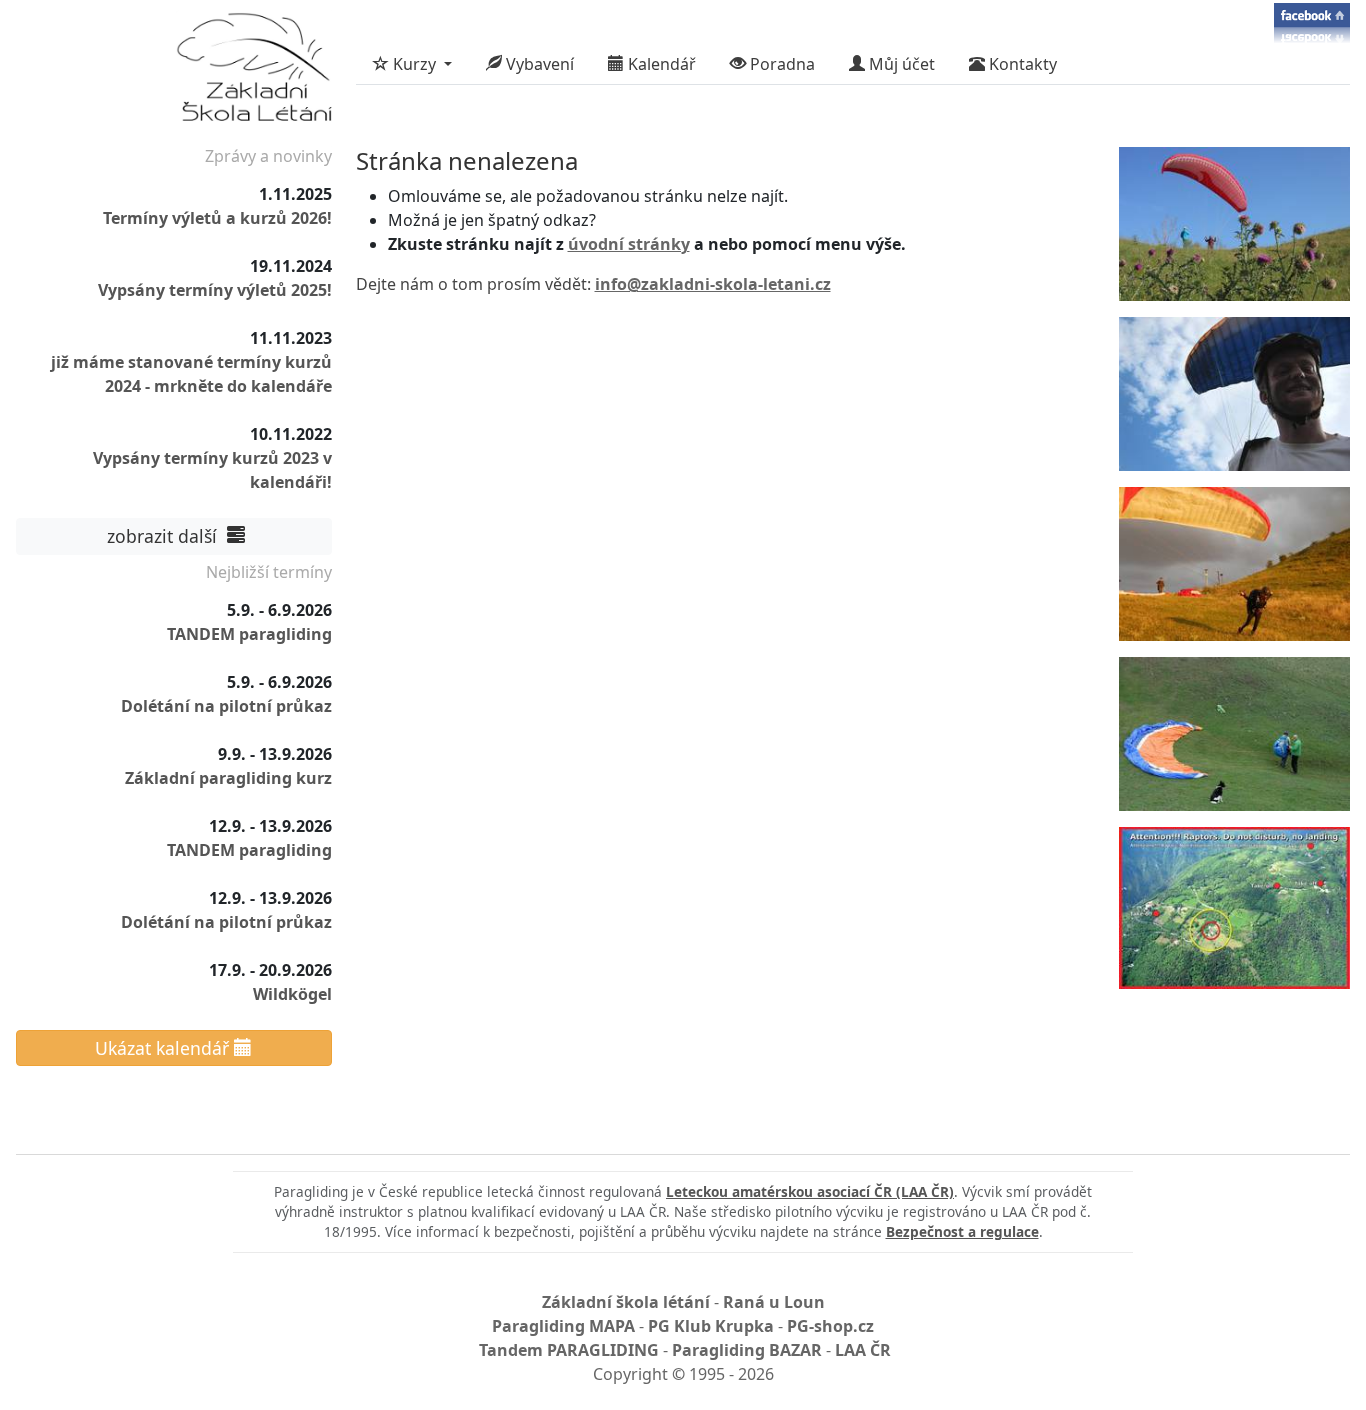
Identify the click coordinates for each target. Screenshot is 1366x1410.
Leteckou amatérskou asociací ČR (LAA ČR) (810, 1191)
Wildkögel (292, 994)
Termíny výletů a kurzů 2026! (217, 218)
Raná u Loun (774, 1302)
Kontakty (1021, 64)
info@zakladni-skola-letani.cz (713, 284)
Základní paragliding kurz (228, 778)
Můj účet (900, 64)
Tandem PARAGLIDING (569, 1350)
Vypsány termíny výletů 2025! (215, 290)
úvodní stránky (629, 244)
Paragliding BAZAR (747, 1350)
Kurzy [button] (414, 64)
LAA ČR (863, 1350)
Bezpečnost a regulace (962, 1231)
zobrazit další (164, 536)
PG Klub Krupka (711, 1326)
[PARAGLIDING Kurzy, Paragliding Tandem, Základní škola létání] (254, 72)
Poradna (780, 64)
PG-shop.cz (830, 1326)
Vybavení (538, 64)
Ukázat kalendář (164, 1048)
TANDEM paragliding (249, 634)
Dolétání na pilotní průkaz (226, 706)
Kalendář (660, 64)
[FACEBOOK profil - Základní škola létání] (1312, 22)
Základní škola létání (626, 1302)
